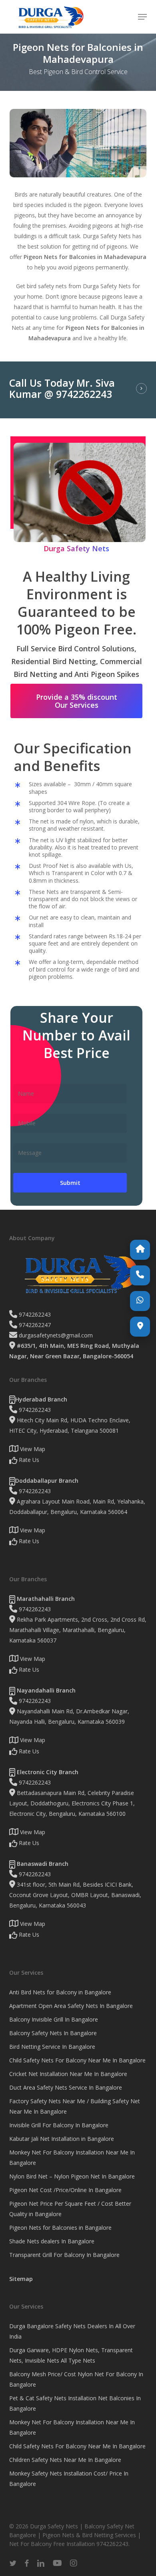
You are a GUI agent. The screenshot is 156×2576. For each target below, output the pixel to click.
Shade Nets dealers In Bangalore (52, 2241)
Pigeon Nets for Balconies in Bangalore (60, 2228)
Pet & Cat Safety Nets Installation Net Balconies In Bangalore (75, 2403)
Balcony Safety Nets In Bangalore (53, 2033)
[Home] (140, 1250)
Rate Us (28, 1460)
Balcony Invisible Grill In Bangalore (54, 2019)
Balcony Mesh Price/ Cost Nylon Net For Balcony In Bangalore (76, 2379)
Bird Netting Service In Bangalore (52, 2047)
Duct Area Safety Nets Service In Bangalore (66, 2087)
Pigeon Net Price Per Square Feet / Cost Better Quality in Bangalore (70, 2209)
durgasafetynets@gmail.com (55, 1335)
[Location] (140, 1327)
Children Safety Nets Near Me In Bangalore (65, 2460)
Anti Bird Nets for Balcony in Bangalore (60, 1992)
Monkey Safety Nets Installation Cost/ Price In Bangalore (69, 2479)
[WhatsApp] (140, 1301)
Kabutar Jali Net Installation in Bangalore (62, 2139)
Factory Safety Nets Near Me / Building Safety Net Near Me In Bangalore (75, 2106)
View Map (32, 1449)
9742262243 (34, 1314)
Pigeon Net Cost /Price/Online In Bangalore (65, 2190)
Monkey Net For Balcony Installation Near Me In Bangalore (72, 2157)
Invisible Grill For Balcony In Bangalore (59, 2125)
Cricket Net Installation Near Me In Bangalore (68, 2074)
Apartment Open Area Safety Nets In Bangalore (71, 2006)
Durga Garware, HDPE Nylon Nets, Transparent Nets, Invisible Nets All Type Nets (71, 2355)
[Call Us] (140, 1275)
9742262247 (34, 1325)
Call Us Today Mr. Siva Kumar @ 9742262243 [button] (62, 389)
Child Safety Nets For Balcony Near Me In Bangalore (77, 2060)
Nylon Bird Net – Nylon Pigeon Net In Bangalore (72, 2176)
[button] (142, 17)
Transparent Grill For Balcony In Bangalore (64, 2255)
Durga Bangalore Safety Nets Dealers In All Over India (72, 2331)
